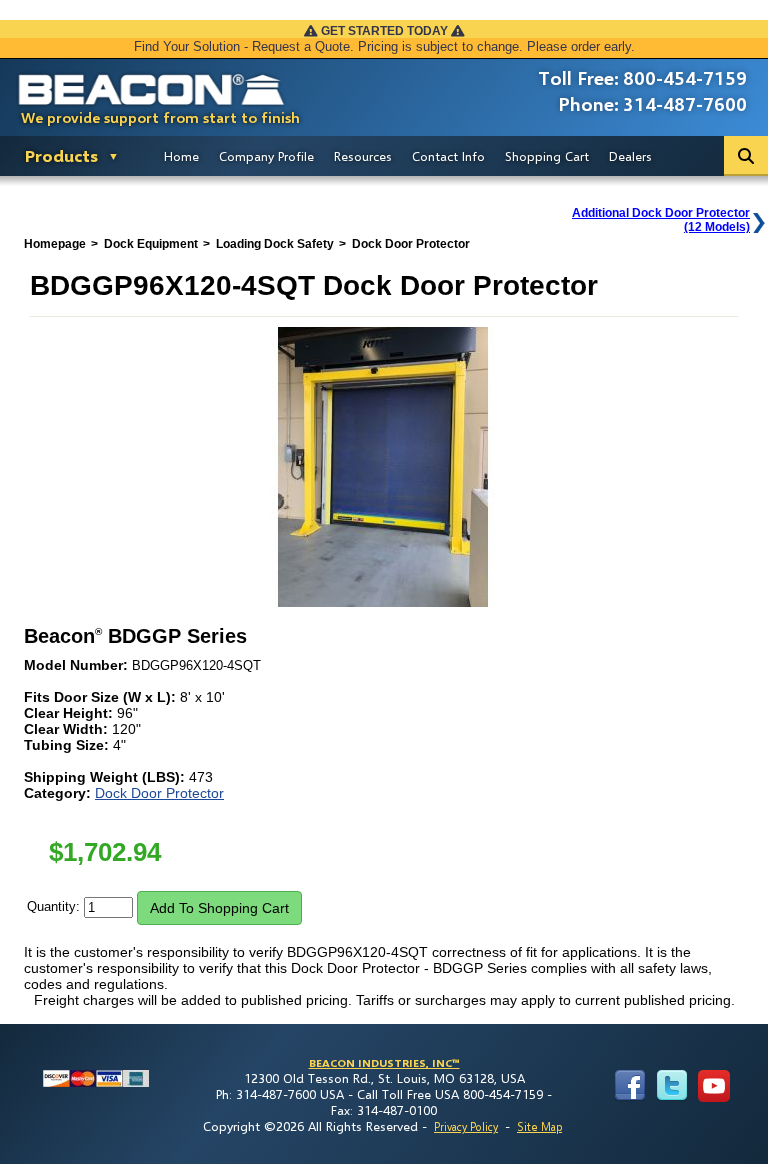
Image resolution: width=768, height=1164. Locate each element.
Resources (363, 156)
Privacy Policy (466, 1126)
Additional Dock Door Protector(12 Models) (661, 220)
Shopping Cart (547, 156)
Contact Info (448, 156)
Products (61, 155)
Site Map (539, 1126)
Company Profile (266, 156)
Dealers (630, 156)
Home (181, 156)
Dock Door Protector (159, 793)
